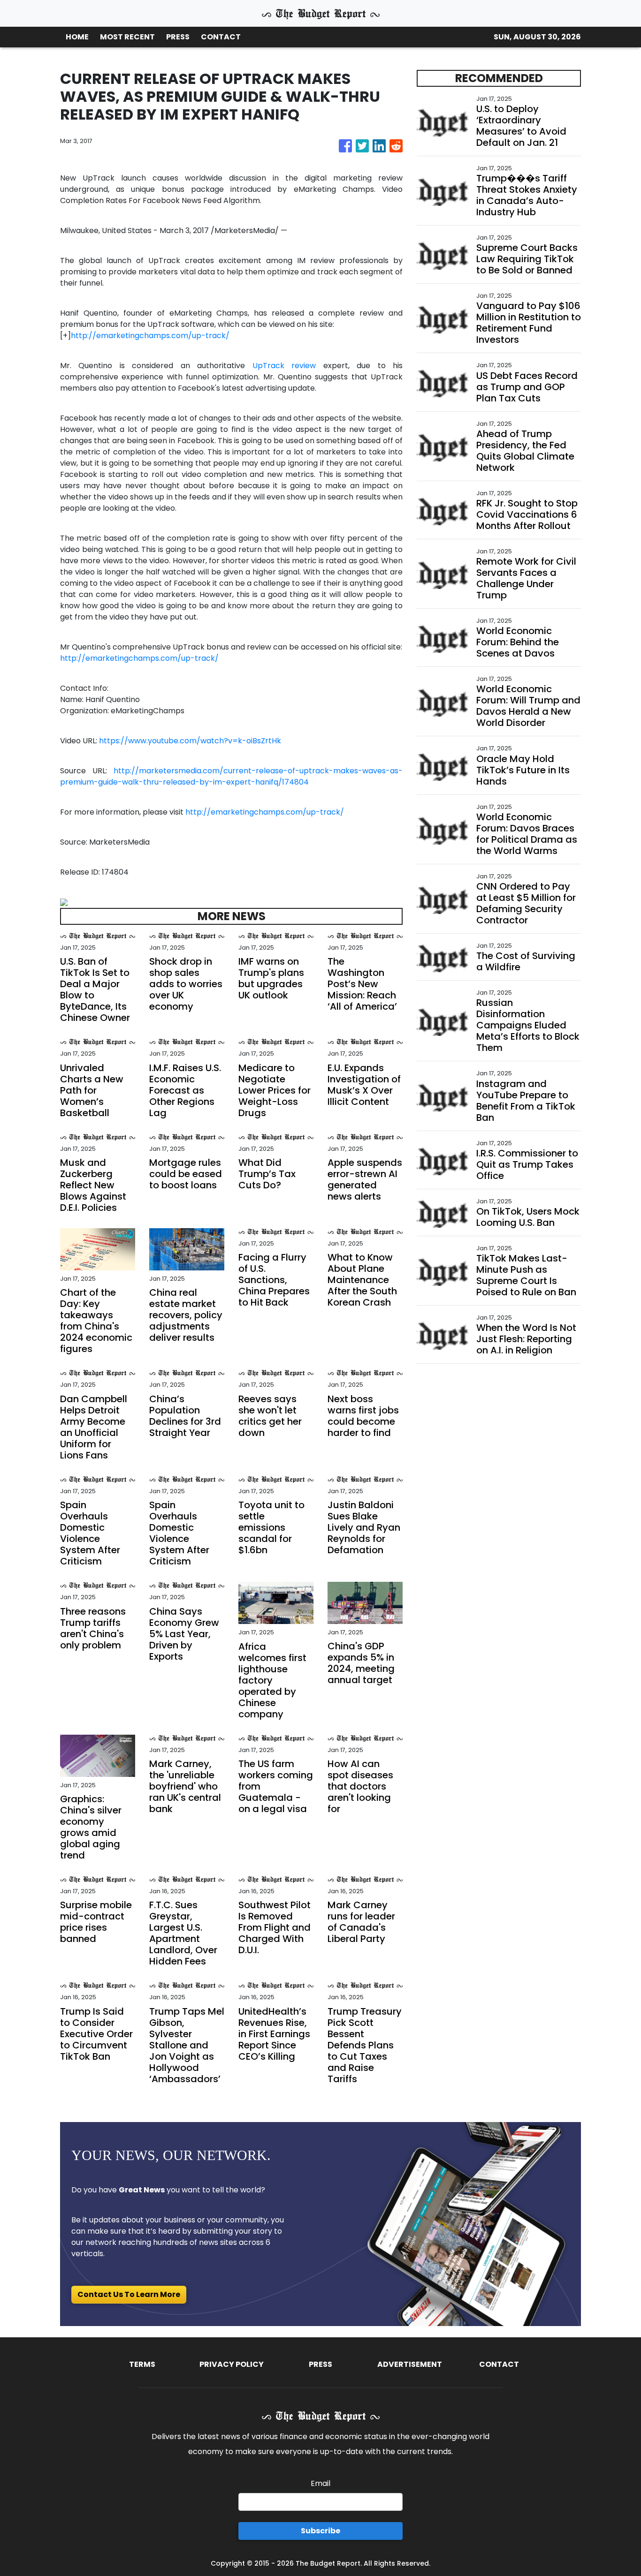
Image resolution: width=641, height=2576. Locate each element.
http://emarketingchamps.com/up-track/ (150, 336)
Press (320, 2364)
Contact (499, 2364)
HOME (77, 37)
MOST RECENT (127, 37)
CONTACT (221, 37)
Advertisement (410, 2364)
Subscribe (320, 2531)
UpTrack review (284, 366)
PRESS (178, 37)
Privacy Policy (232, 2364)
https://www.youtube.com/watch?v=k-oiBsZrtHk (190, 741)
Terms (142, 2364)
